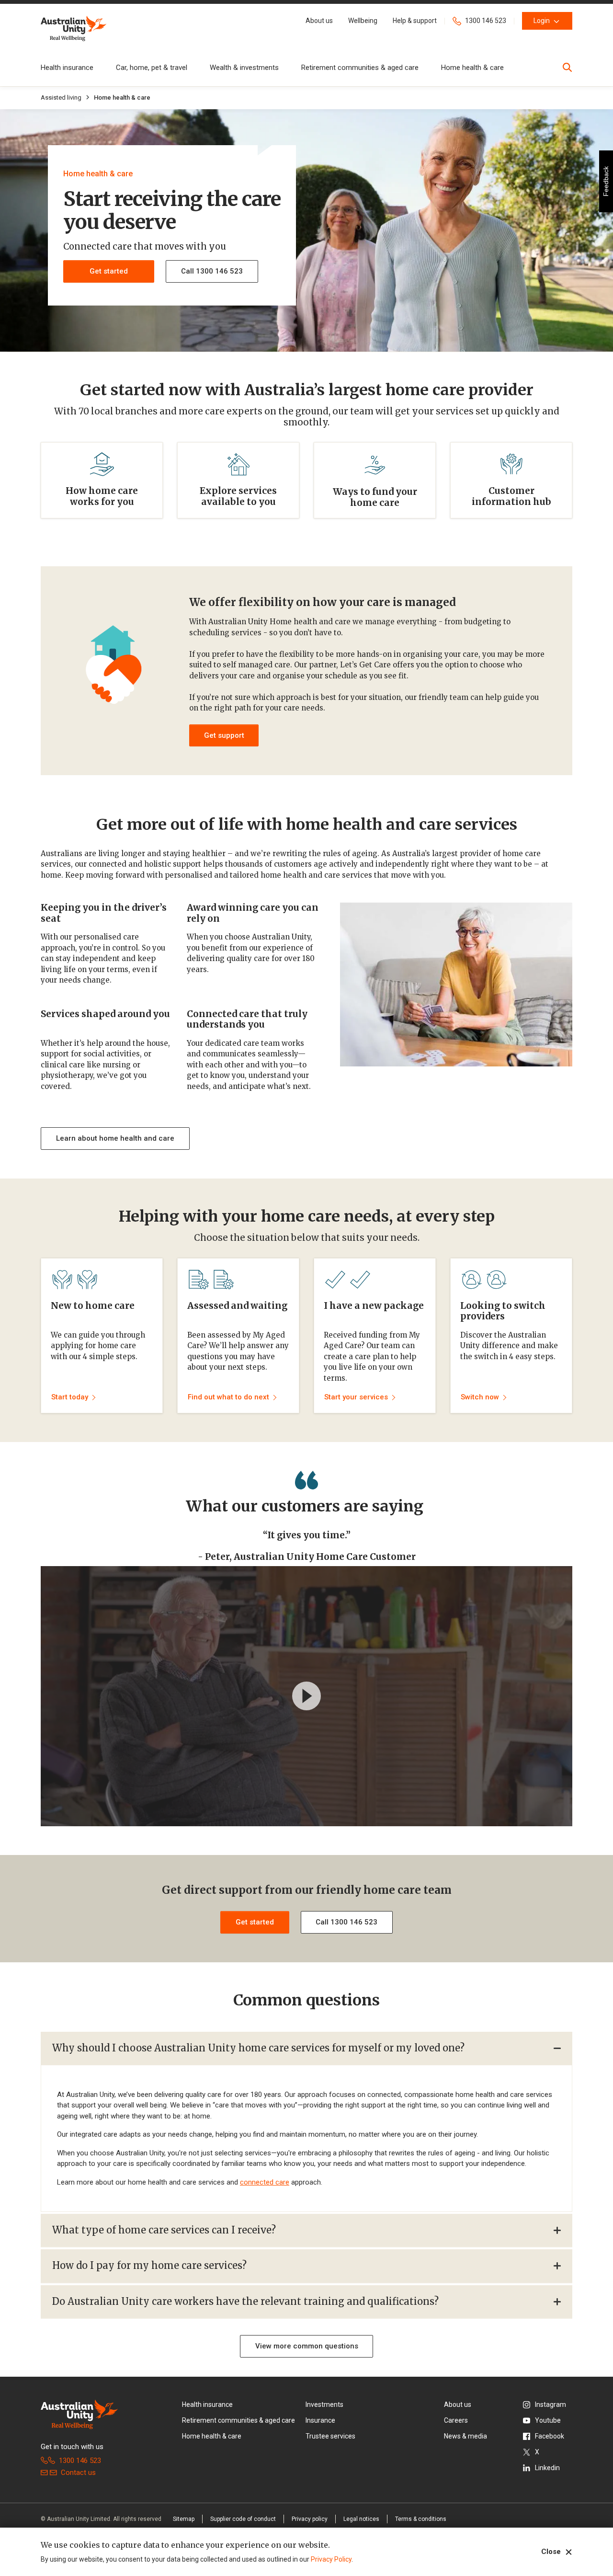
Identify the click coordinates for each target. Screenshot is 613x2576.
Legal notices (361, 2519)
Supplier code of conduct (243, 2519)
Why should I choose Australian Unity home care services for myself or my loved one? (258, 2048)
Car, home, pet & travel (152, 68)
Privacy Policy (331, 2559)
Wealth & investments (244, 68)
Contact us (78, 2473)
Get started (109, 271)
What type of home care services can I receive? (164, 2230)
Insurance (320, 2420)
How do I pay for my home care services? (149, 2265)
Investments (324, 2404)
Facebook (550, 2436)
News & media (465, 2436)
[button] (319, 21)
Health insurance (67, 68)
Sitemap (184, 2519)
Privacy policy (310, 2519)
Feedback (606, 181)
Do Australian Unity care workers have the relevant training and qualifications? (245, 2301)
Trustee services (330, 2436)
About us (458, 2404)
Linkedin (547, 2468)
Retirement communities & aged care (360, 68)
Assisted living (61, 97)
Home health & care (472, 68)
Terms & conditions (421, 2519)
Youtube (548, 2420)
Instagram (551, 2404)
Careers (456, 2420)
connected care (265, 2182)
